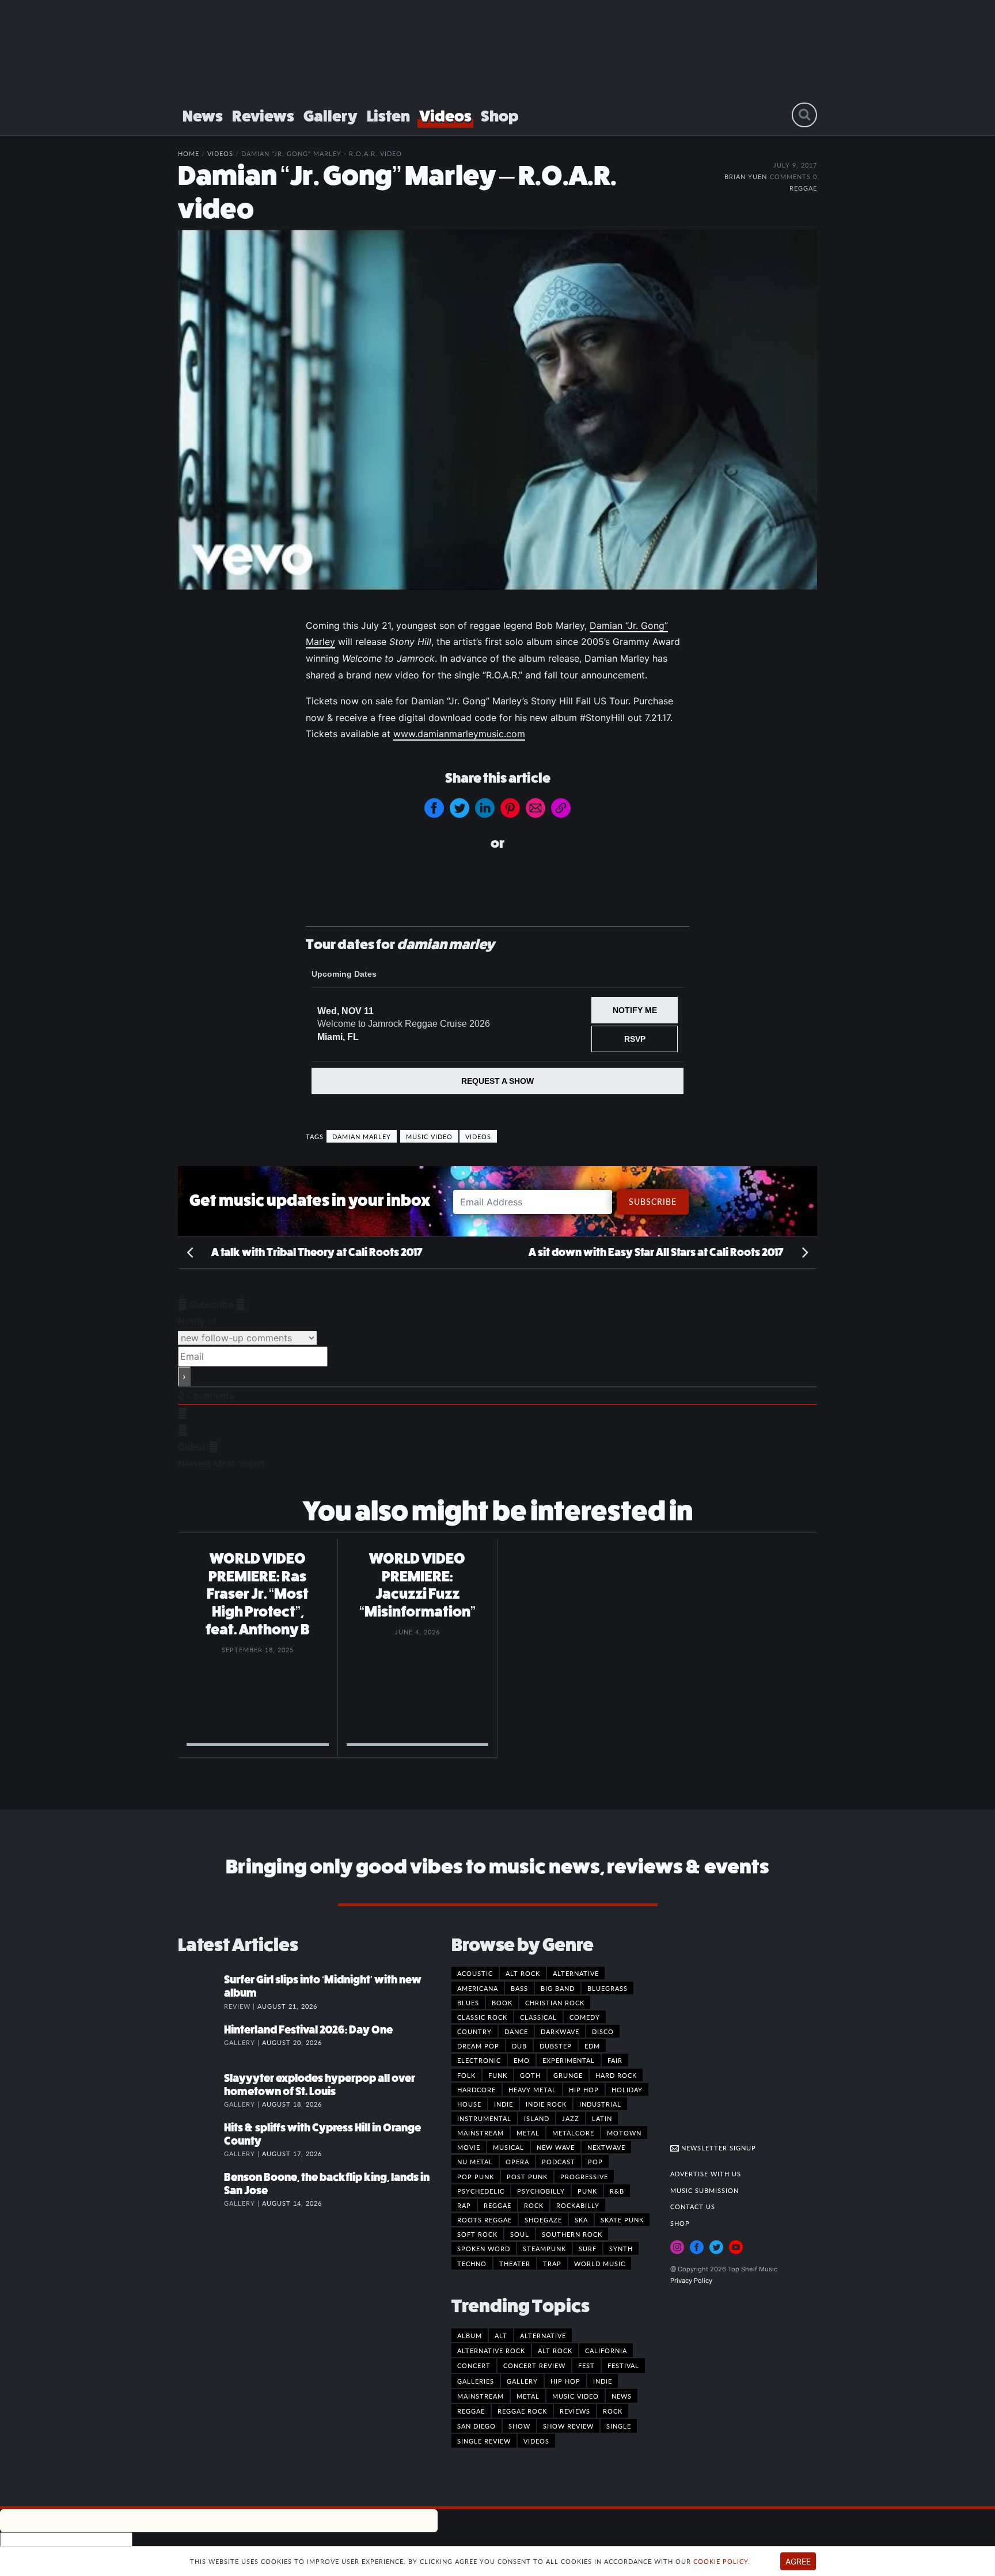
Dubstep (556, 2046)
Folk (466, 2075)
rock (613, 2411)
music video (429, 1136)
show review (568, 2426)
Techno (472, 2263)
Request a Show (498, 1081)
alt (501, 2335)
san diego (476, 2426)
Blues (468, 2002)
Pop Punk (476, 2176)
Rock (534, 2205)
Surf (588, 2248)
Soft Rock (477, 2234)
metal (528, 2396)
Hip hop (584, 2089)
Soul (520, 2234)
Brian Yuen (746, 176)
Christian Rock (555, 2002)
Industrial (600, 2104)
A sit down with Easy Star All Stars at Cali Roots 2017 (657, 1252)
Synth (621, 2248)
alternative (543, 2335)
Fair (615, 2060)
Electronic (479, 2060)
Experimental (569, 2060)
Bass (519, 1988)
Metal (528, 2133)
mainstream (481, 2396)
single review (484, 2441)
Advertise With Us (706, 2173)
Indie (504, 2104)
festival (623, 2365)
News (203, 116)
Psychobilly (541, 2191)
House (469, 2104)
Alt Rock (523, 1973)
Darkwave (560, 2031)
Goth (530, 2075)
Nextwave (606, 2147)
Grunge (568, 2075)
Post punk (527, 2176)
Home (189, 153)
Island (537, 2118)
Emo (522, 2060)
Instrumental (484, 2118)
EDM (592, 2046)
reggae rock (522, 2411)
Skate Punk (622, 2220)
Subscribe (653, 1201)
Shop (500, 116)
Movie (469, 2147)
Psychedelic (481, 2191)
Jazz (571, 2118)
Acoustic (475, 1973)
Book (502, 2002)
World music (600, 2263)
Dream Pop (478, 2046)
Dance (516, 2031)
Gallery (331, 116)
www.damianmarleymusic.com (459, 734)
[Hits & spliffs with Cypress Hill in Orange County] (201, 2139)
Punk (587, 2191)
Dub (519, 2046)
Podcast (559, 2161)
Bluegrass (607, 1988)
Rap (464, 2205)
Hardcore (476, 2089)
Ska (581, 2220)
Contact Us (693, 2206)
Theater (515, 2263)
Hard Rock (616, 2075)
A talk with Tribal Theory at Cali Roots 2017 (316, 1252)
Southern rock (572, 2234)
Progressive (584, 2176)
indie (603, 2381)
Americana (478, 1988)
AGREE (798, 2561)
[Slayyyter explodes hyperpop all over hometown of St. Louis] (201, 2090)
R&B (617, 2191)
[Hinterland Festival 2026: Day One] (201, 2042)
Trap (552, 2263)
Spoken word (484, 2248)
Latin (602, 2118)
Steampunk (544, 2248)
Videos (445, 116)
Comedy (585, 2017)
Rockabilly (578, 2205)
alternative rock (491, 2350)
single (619, 2426)
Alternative (576, 1973)
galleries (476, 2381)
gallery (522, 2381)
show (519, 2426)
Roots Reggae (485, 2220)
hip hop (565, 2381)
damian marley (362, 1136)
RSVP (635, 1039)
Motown (624, 2133)
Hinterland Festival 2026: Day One (308, 2030)
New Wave (556, 2147)
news (622, 2396)
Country (474, 2031)
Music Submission (705, 2190)
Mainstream (481, 2133)
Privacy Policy (691, 2281)
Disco (603, 2031)
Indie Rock (546, 2104)
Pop (595, 2161)
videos (478, 1136)
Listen (388, 116)
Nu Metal (475, 2161)
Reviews (263, 116)
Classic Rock (482, 2017)
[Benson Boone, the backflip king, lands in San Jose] (201, 2189)
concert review (534, 2365)
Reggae (803, 188)
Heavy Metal (532, 2089)
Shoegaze (543, 2220)
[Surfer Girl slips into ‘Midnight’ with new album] (201, 1991)
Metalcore (573, 2133)
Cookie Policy (721, 2561)
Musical (508, 2147)
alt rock (555, 2350)
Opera (517, 2161)
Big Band (558, 1988)
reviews (575, 2411)
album (470, 2335)
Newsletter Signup (717, 2148)
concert (474, 2365)
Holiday (627, 2089)
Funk (498, 2075)
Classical (538, 2017)
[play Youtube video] (498, 409)
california (606, 2350)
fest (586, 2365)
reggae (471, 2411)
